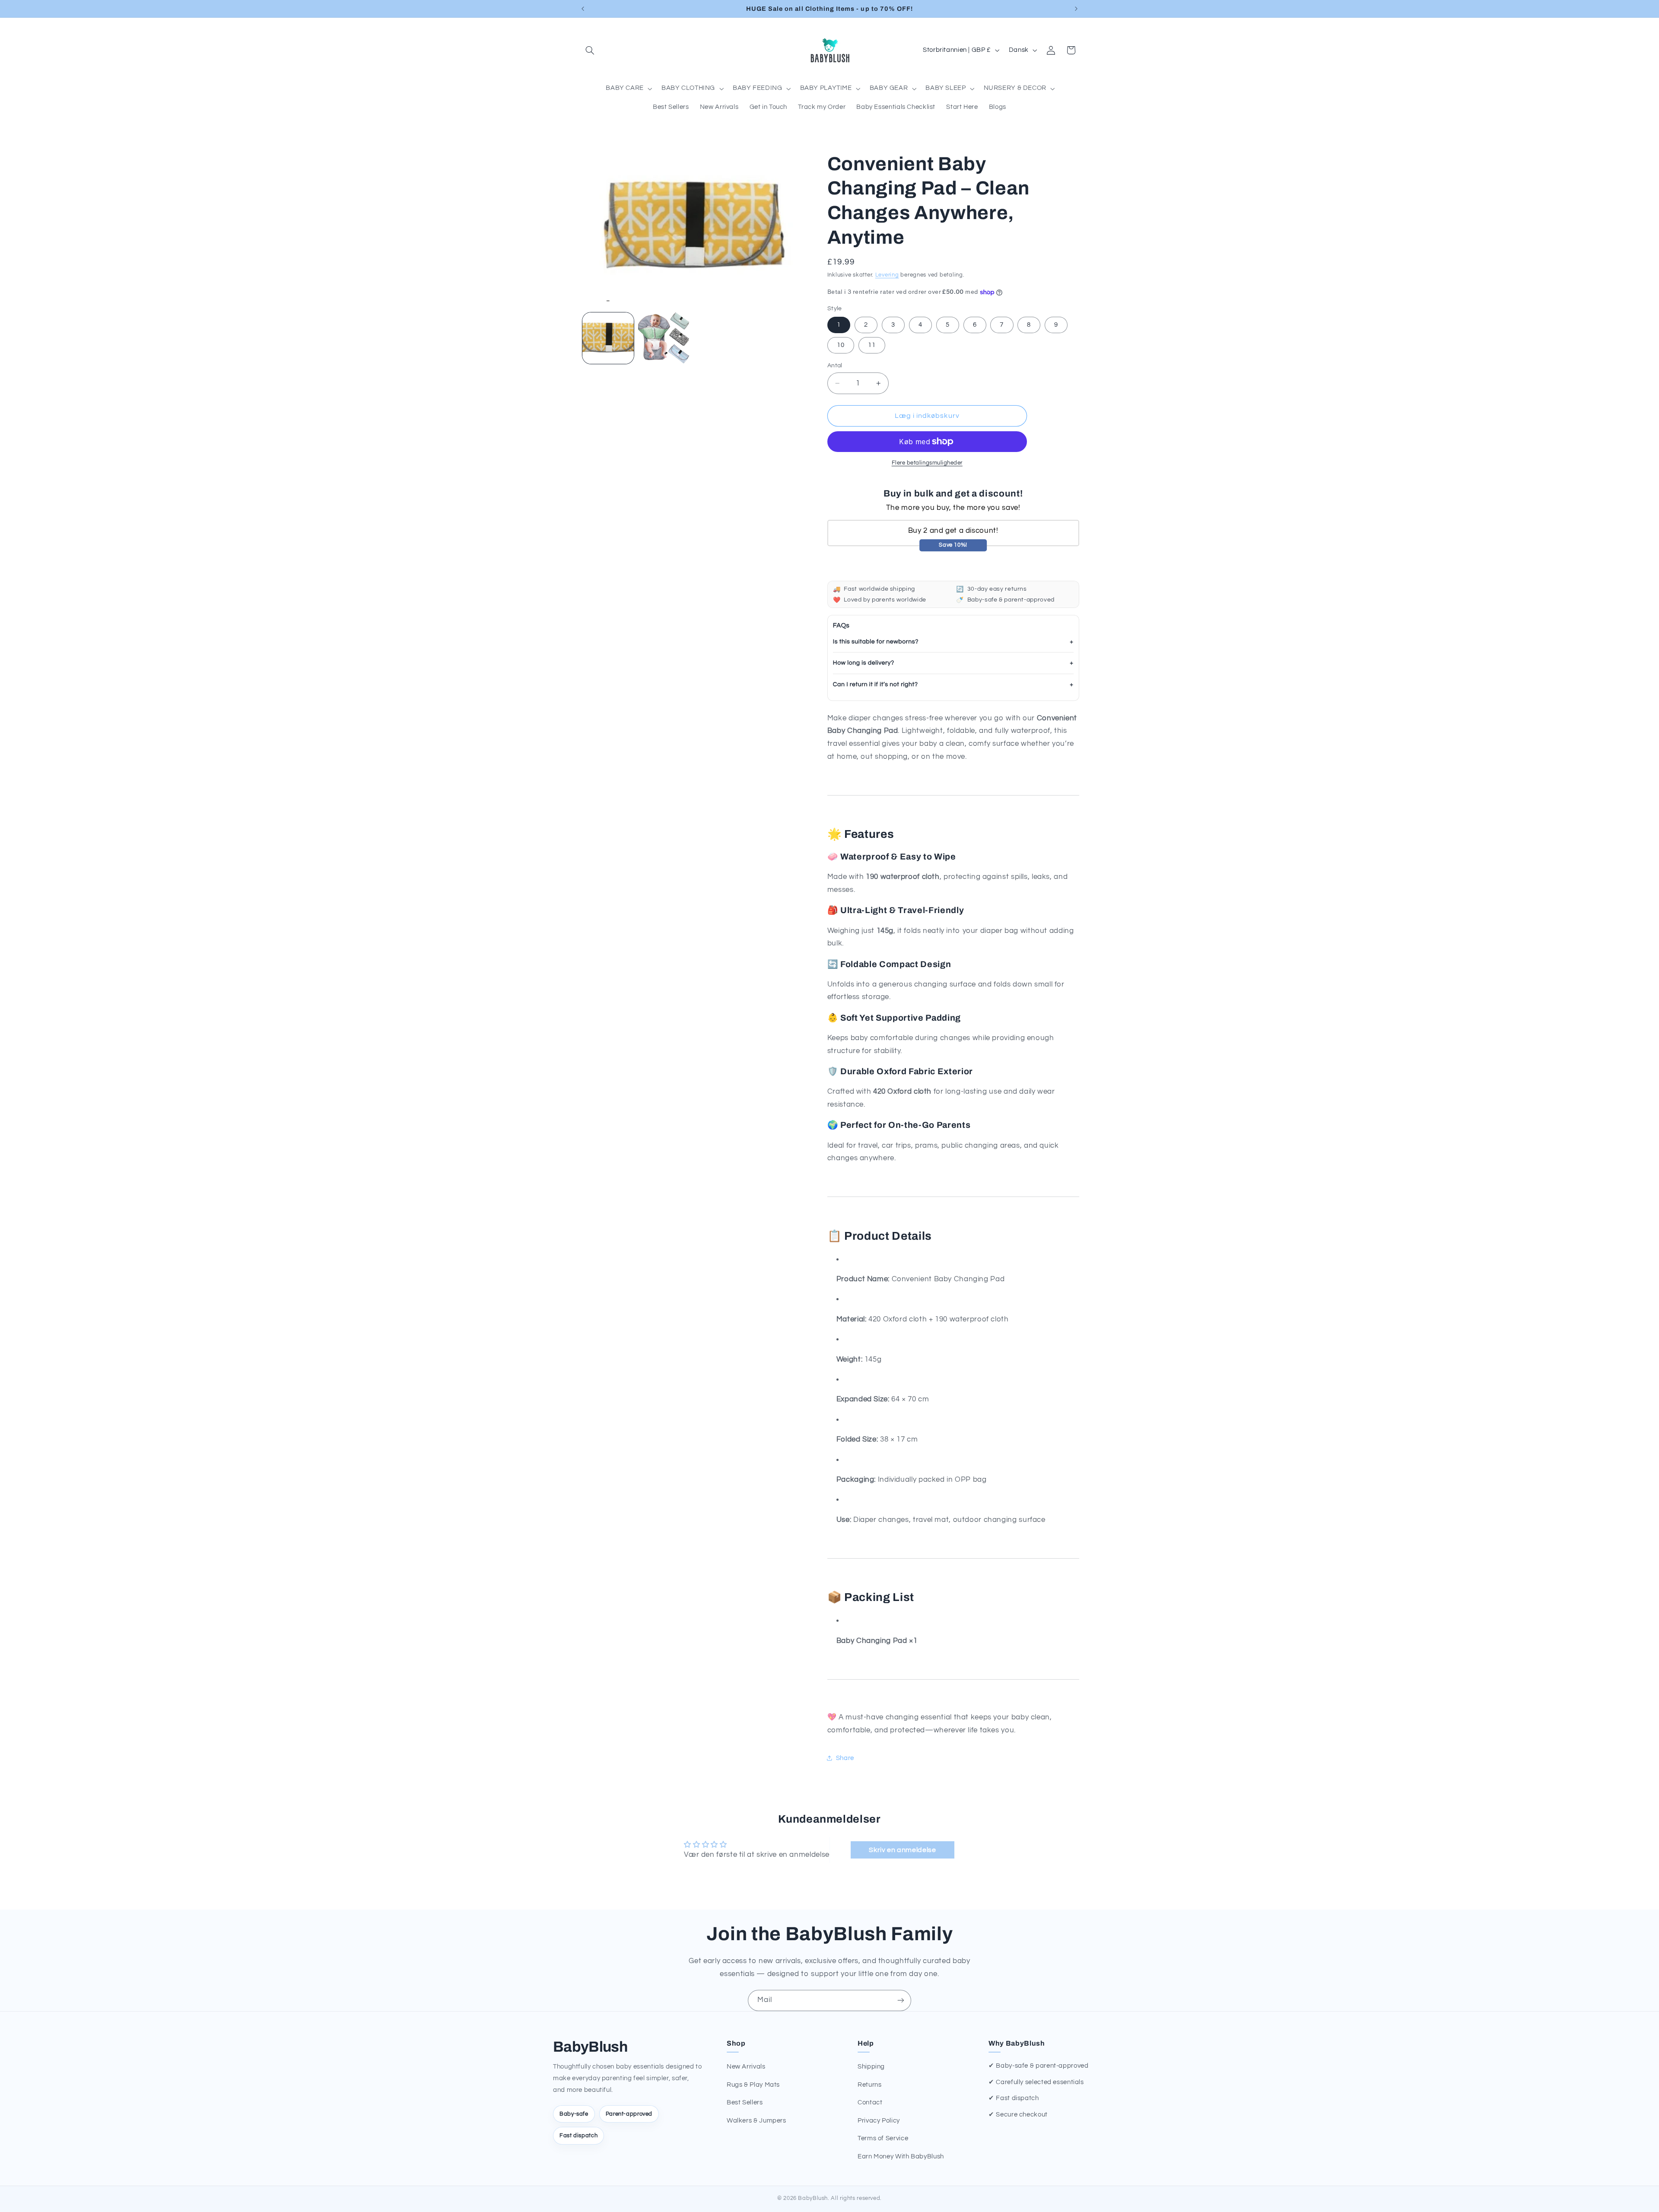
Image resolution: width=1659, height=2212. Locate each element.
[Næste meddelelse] (1076, 9)
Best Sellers (745, 2102)
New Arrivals (746, 2067)
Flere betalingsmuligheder (927, 463)
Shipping (871, 2067)
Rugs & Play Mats (753, 2085)
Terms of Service (883, 2138)
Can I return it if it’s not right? (876, 684)
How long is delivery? (864, 663)
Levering (887, 275)
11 (872, 345)
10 (841, 345)
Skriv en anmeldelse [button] (902, 1850)
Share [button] (845, 1758)
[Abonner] (901, 2000)
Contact (870, 2102)
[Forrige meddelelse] (583, 9)
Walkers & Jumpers (756, 2121)
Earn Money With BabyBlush (901, 2156)
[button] (590, 50)
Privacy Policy (879, 2121)
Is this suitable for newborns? (876, 642)
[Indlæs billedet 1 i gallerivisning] (608, 338)
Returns (869, 2085)
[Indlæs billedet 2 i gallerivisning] (664, 338)
